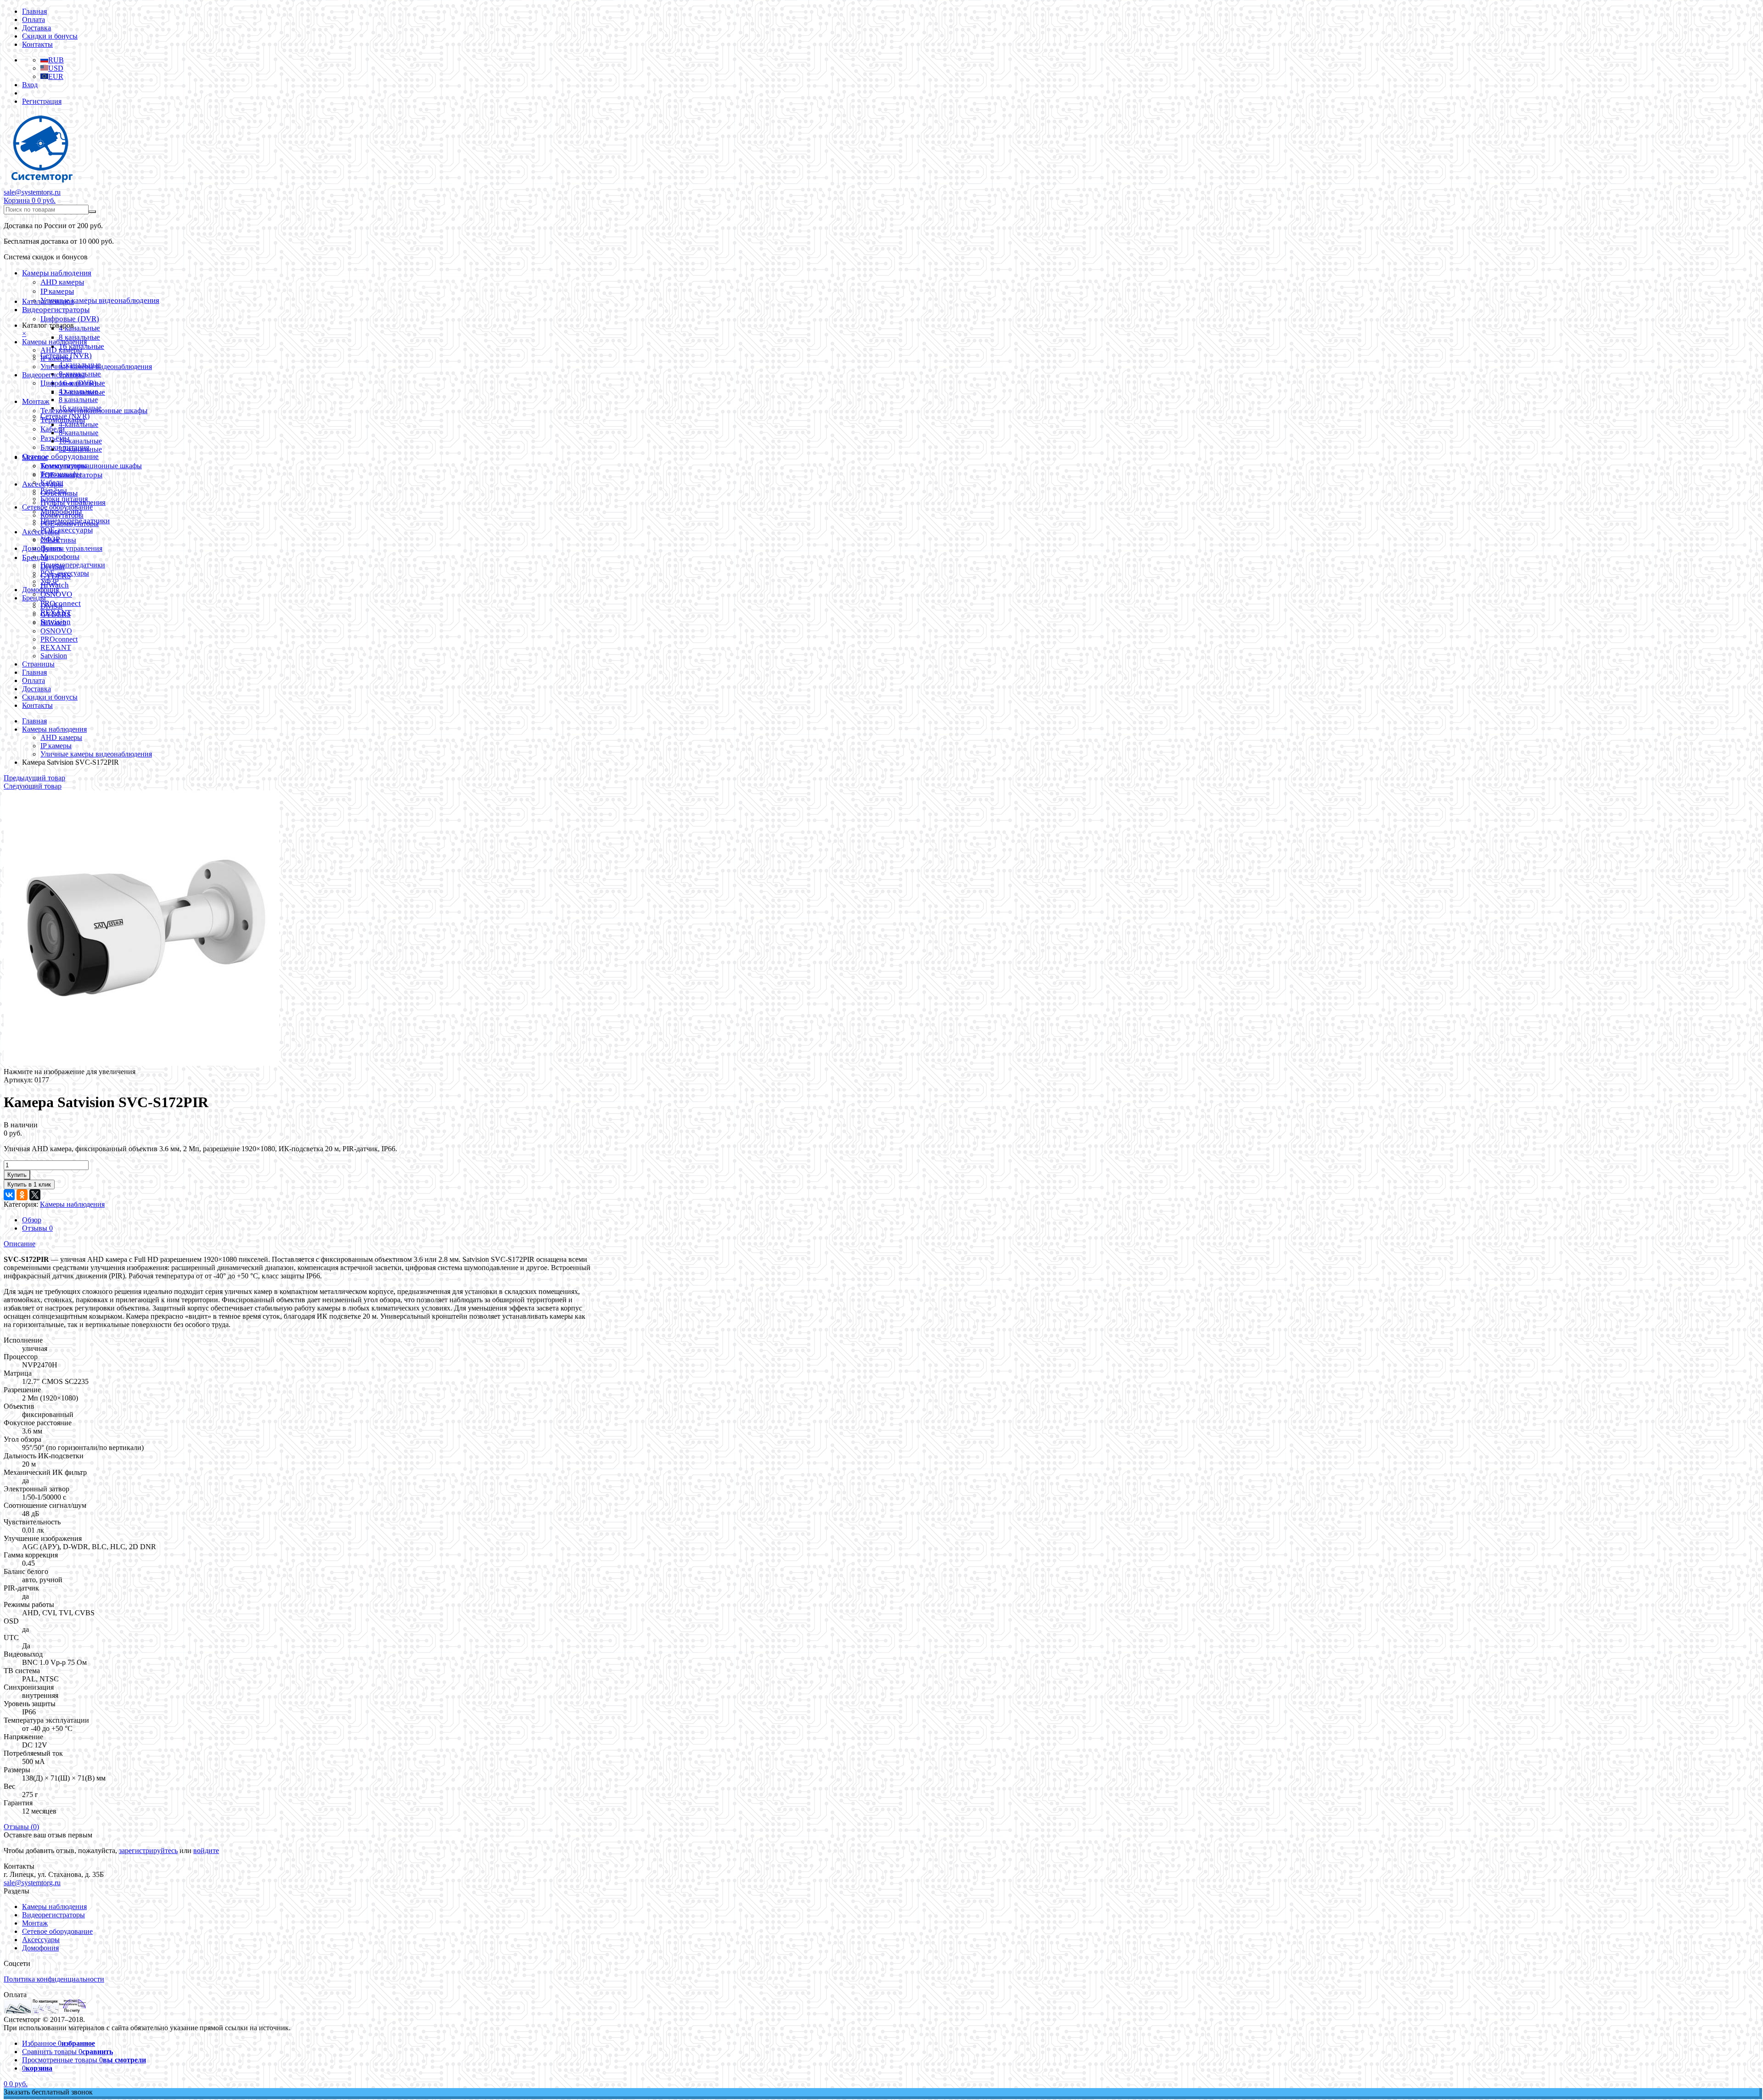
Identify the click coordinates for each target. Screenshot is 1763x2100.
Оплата (34, 20)
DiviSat (51, 606)
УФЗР (50, 581)
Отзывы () (21, 1827)
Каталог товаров (48, 301)
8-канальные (79, 433)
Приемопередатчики (73, 565)
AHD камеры (62, 282)
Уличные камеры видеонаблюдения (100, 300)
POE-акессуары (67, 530)
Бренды (34, 598)
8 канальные (79, 337)
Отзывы (37, 1228)
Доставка (36, 28)
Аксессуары (41, 532)
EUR (56, 76)
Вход (30, 85)
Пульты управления (71, 548)
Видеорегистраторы (56, 310)
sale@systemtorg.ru (32, 192)
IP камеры (57, 291)
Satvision (54, 656)
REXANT (56, 647)
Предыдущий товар (34, 778)
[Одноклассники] (22, 1195)
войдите (206, 1851)
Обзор (32, 1220)
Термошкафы (61, 474)
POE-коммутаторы (70, 524)
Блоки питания (64, 499)
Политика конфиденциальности (54, 1979)
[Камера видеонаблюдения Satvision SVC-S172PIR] (141, 1063)
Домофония (40, 590)
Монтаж (36, 401)
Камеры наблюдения (57, 273)
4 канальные (79, 328)
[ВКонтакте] (9, 1195)
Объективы (58, 540)
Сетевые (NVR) (65, 416)
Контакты (37, 44)
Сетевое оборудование (60, 456)
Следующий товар (33, 786)
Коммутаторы (62, 515)
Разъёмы (55, 438)
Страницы (38, 664)
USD (56, 68)
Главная (34, 11)
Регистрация (42, 101)
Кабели (52, 482)
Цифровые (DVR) (70, 319)
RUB (56, 60)
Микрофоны (60, 557)
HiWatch (53, 623)
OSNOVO (56, 594)
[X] (35, 1195)
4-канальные (79, 424)
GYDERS (56, 614)
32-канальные (80, 449)
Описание (20, 1244)
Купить (17, 1175)
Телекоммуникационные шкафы (91, 466)
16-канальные (80, 441)
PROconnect (59, 639)
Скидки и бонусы (50, 36)
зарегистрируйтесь (148, 1851)
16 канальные (80, 408)
